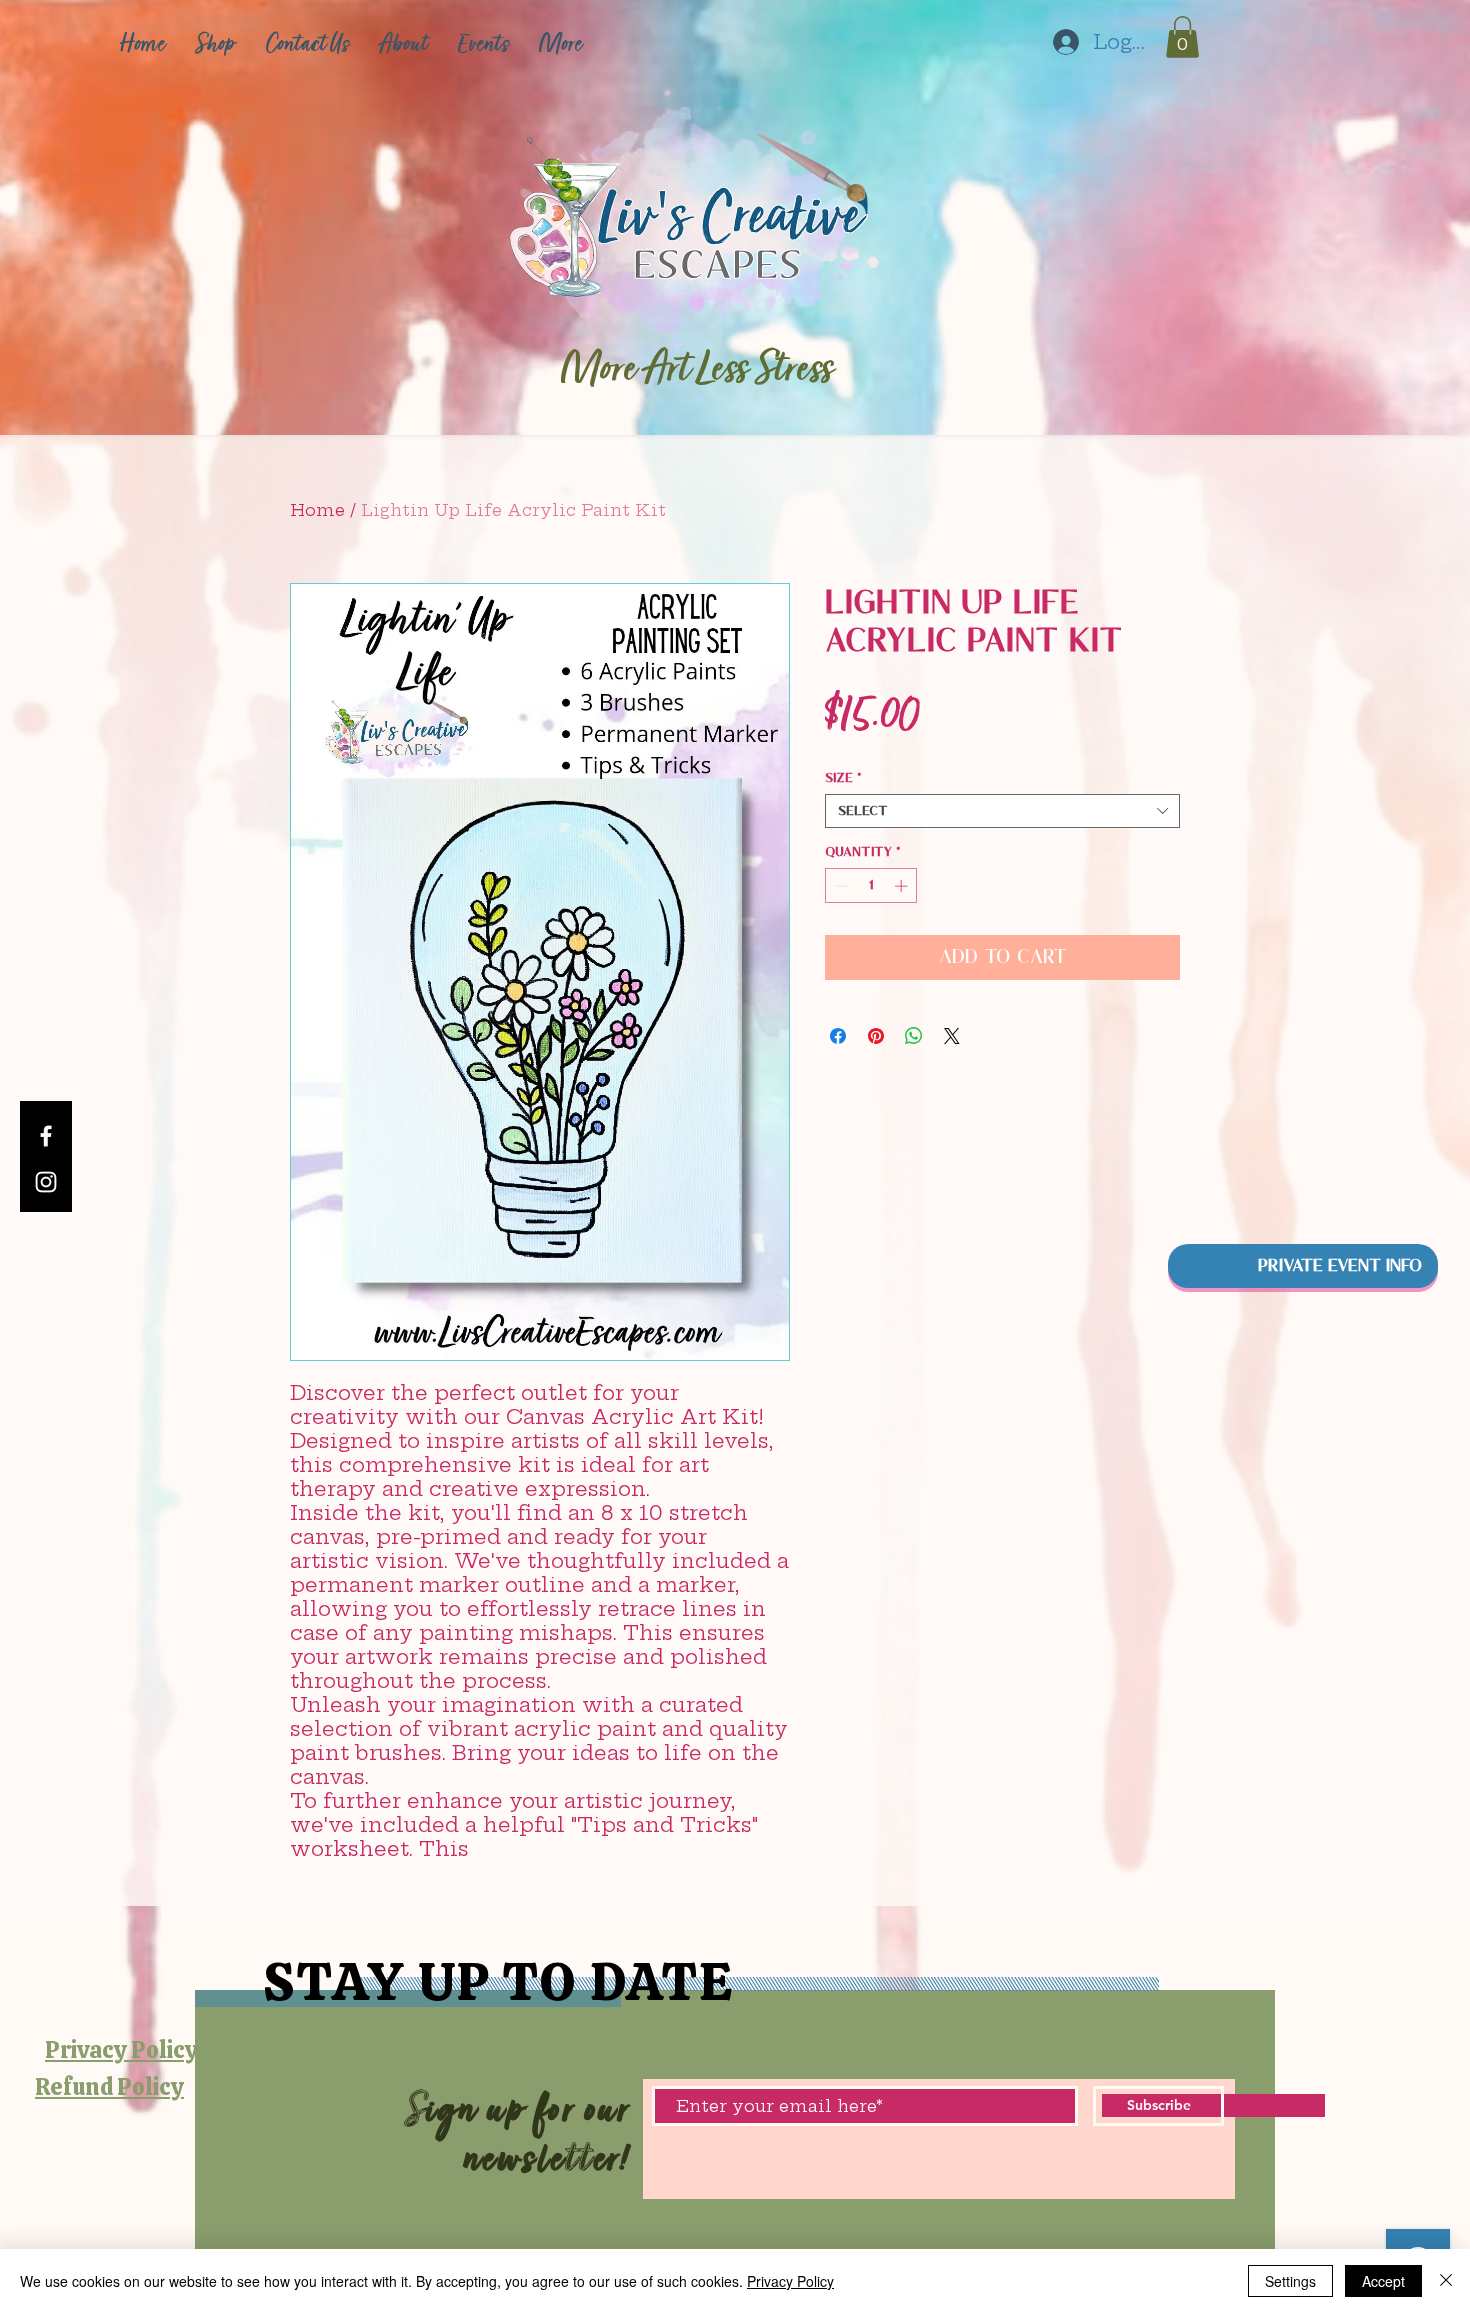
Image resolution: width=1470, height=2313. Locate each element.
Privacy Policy (790, 2281)
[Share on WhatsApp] (914, 1036)
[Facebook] (46, 1136)
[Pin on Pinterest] (876, 1036)
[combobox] (1002, 811)
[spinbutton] (871, 886)
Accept (1383, 2281)
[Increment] (903, 886)
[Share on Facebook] (838, 1036)
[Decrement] (840, 886)
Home (317, 510)
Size (843, 777)
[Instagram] (46, 1182)
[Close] (1446, 2281)
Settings (1290, 2281)
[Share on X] (952, 1036)
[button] (1182, 37)
